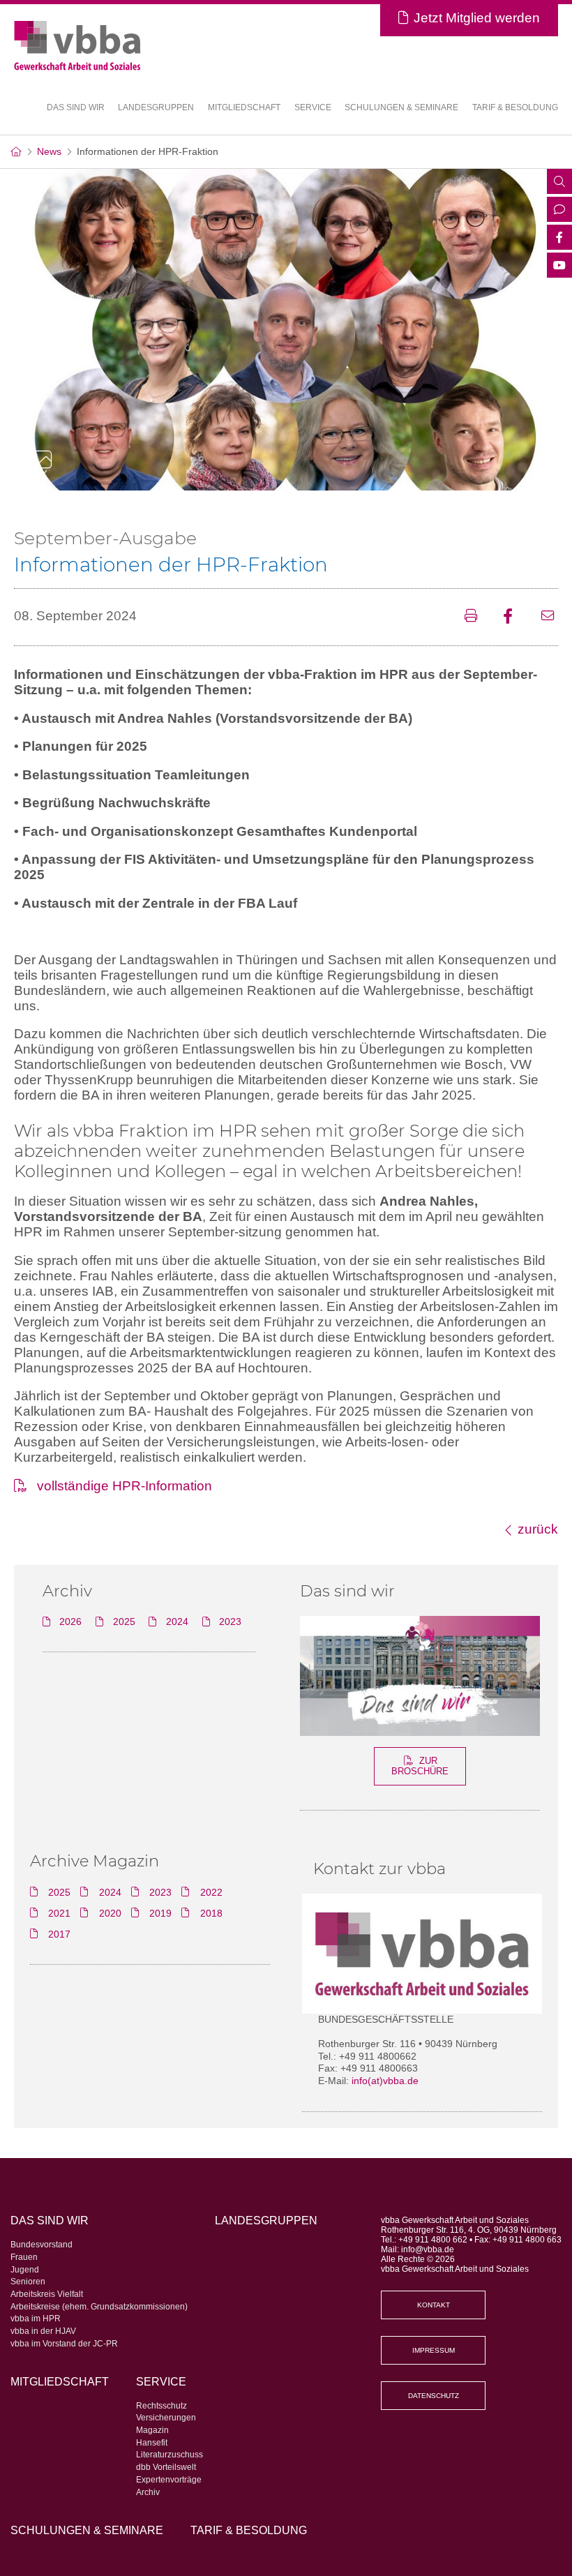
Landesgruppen (156, 107)
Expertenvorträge (169, 2480)
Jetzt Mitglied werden (477, 18)
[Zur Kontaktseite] (559, 211)
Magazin (152, 2430)
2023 (230, 1622)
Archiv (148, 2492)
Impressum (434, 2350)
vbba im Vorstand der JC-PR (64, 2344)
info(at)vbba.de (385, 2081)
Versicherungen (166, 2418)
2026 (70, 1622)
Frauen (24, 2257)
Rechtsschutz (161, 2406)
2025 (124, 1622)
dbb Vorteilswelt (166, 2467)
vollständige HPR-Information (125, 1486)
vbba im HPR (36, 2319)
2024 (177, 1622)
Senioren (28, 2282)
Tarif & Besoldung (515, 107)
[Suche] (559, 183)
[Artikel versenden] (550, 617)
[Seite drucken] (475, 617)
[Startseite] (16, 152)
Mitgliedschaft (244, 107)
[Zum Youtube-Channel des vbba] (559, 267)
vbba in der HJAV (43, 2331)
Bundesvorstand (42, 2245)
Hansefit (152, 2443)
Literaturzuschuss (170, 2455)
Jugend (25, 2270)
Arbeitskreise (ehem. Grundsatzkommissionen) (99, 2307)
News (49, 152)
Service (161, 2381)
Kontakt (434, 2305)
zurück (538, 1529)
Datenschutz (434, 2396)
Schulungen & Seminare (401, 107)
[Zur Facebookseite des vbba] (559, 239)
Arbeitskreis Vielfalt (47, 2294)
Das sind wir (347, 1591)
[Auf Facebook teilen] (513, 617)
